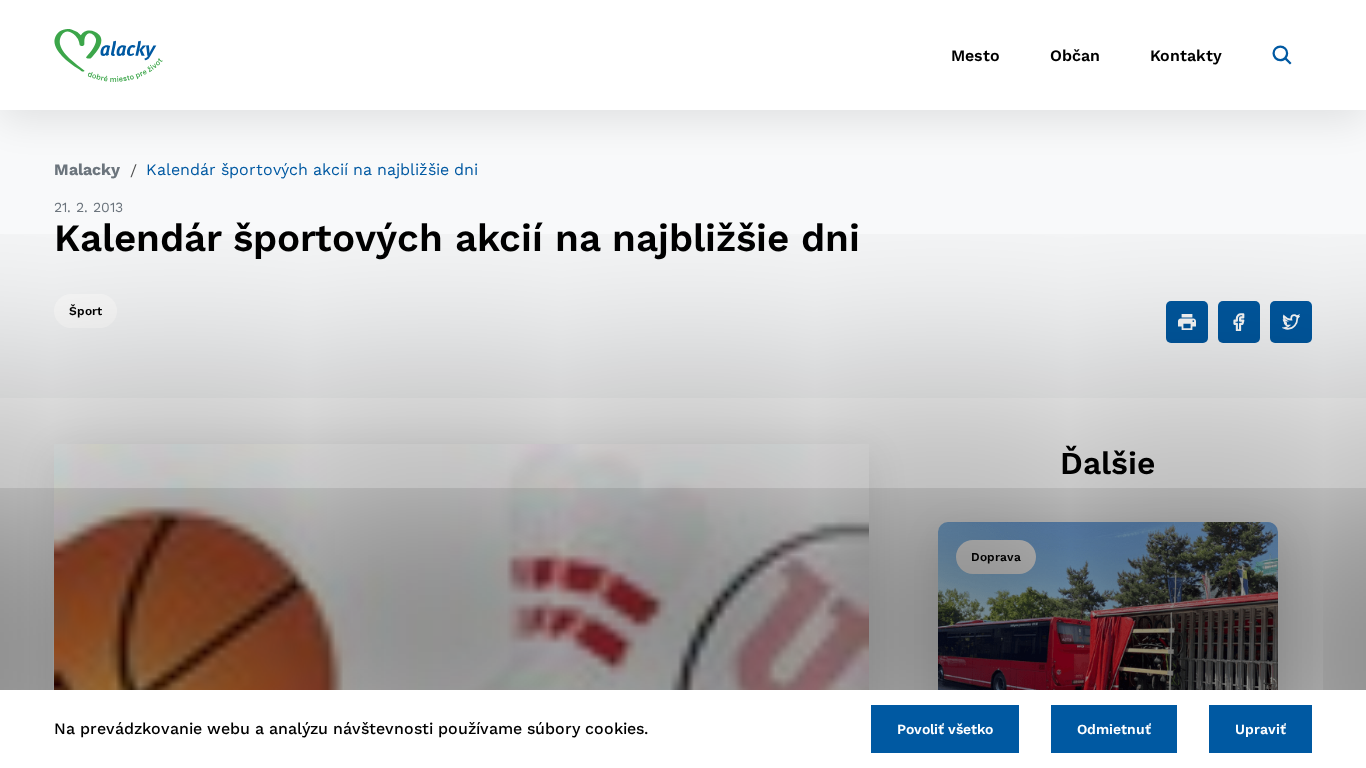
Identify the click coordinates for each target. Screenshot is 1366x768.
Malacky (87, 169)
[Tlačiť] (1187, 322)
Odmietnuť (1114, 729)
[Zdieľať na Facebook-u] (1239, 322)
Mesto (975, 55)
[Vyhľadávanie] (1282, 55)
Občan (1075, 55)
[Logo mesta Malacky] (108, 55)
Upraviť (1260, 729)
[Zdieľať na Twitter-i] (1291, 322)
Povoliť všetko (945, 729)
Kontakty (1186, 55)
